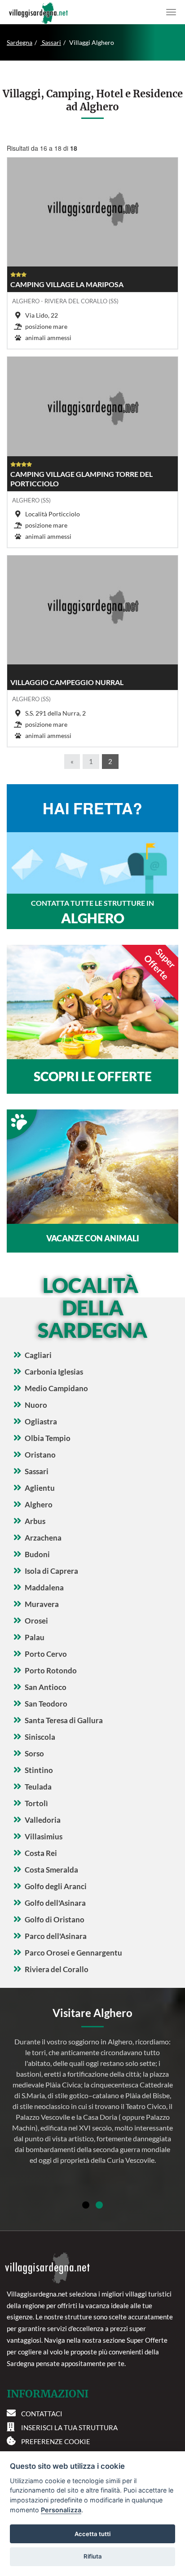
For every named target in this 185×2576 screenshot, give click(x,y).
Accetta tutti (92, 2534)
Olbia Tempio (48, 1438)
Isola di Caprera (51, 1571)
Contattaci (42, 2414)
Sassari (51, 42)
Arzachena (43, 1538)
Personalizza (61, 2510)
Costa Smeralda (51, 1870)
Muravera (42, 1604)
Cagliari (38, 1355)
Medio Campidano (56, 1388)
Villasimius (44, 1836)
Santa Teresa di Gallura (64, 1720)
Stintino (39, 1770)
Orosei (36, 1621)
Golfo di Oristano (55, 1919)
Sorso (34, 1753)
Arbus (35, 1521)
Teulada (38, 1787)
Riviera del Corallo (57, 1969)
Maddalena (44, 1587)
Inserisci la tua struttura (69, 2428)
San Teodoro (46, 1704)
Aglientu (40, 1488)
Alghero (39, 1504)
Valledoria (43, 1820)
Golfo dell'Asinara (55, 1903)
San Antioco (46, 1687)
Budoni (37, 1554)
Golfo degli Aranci (56, 1886)
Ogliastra (41, 1421)
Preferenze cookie (56, 2441)
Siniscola (40, 1737)
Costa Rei (41, 1853)
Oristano (40, 1455)
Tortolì (36, 1803)
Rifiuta (93, 2556)
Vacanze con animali (93, 1238)
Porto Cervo (46, 1654)
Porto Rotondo (51, 1670)
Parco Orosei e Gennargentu (73, 1953)
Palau (35, 1637)
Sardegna (20, 42)
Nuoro (36, 1405)
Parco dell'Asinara (56, 1936)
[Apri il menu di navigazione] (171, 12)
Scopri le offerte (93, 1076)
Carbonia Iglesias (54, 1372)
